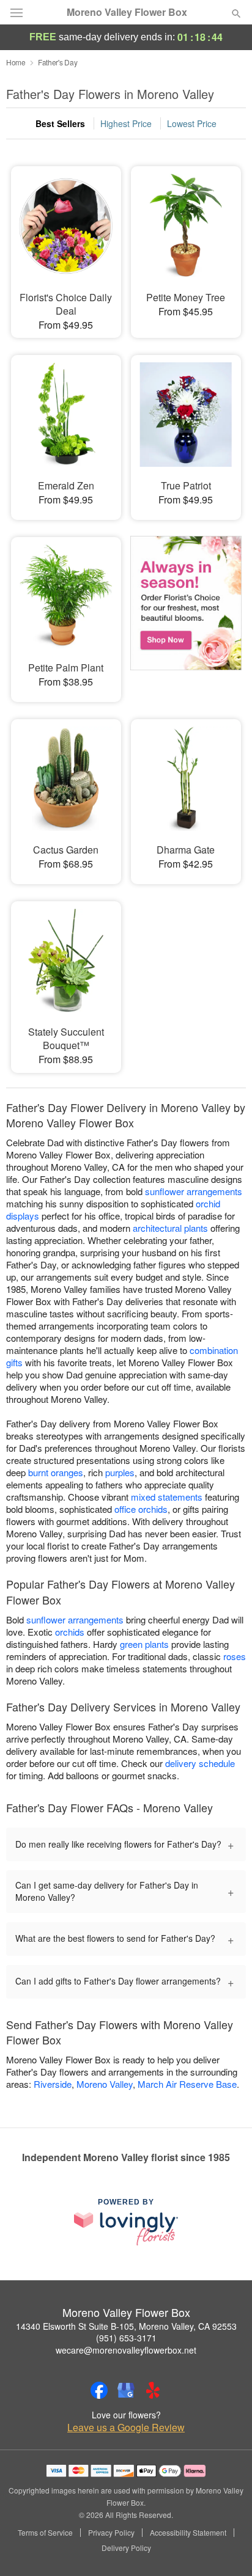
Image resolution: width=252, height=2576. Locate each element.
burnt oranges (56, 1472)
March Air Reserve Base (187, 2084)
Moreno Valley (105, 2084)
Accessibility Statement (188, 2533)
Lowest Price (192, 123)
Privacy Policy (111, 2533)
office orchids (141, 1509)
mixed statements (167, 1497)
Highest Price (126, 123)
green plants (144, 1644)
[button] (226, 2549)
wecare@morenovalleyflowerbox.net (126, 2350)
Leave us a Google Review (126, 2428)
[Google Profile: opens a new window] (126, 2390)
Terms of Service (45, 2533)
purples (120, 1472)
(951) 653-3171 (126, 2338)
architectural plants (170, 1228)
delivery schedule (200, 1763)
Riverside (53, 2084)
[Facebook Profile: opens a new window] (99, 2390)
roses (235, 1656)
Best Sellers (60, 123)
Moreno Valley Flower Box (127, 12)
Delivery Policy (126, 2548)
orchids (70, 1632)
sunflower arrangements (194, 1191)
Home (16, 62)
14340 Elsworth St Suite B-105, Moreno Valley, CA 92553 (126, 2326)
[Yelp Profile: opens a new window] (153, 2390)
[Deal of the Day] (186, 611)
